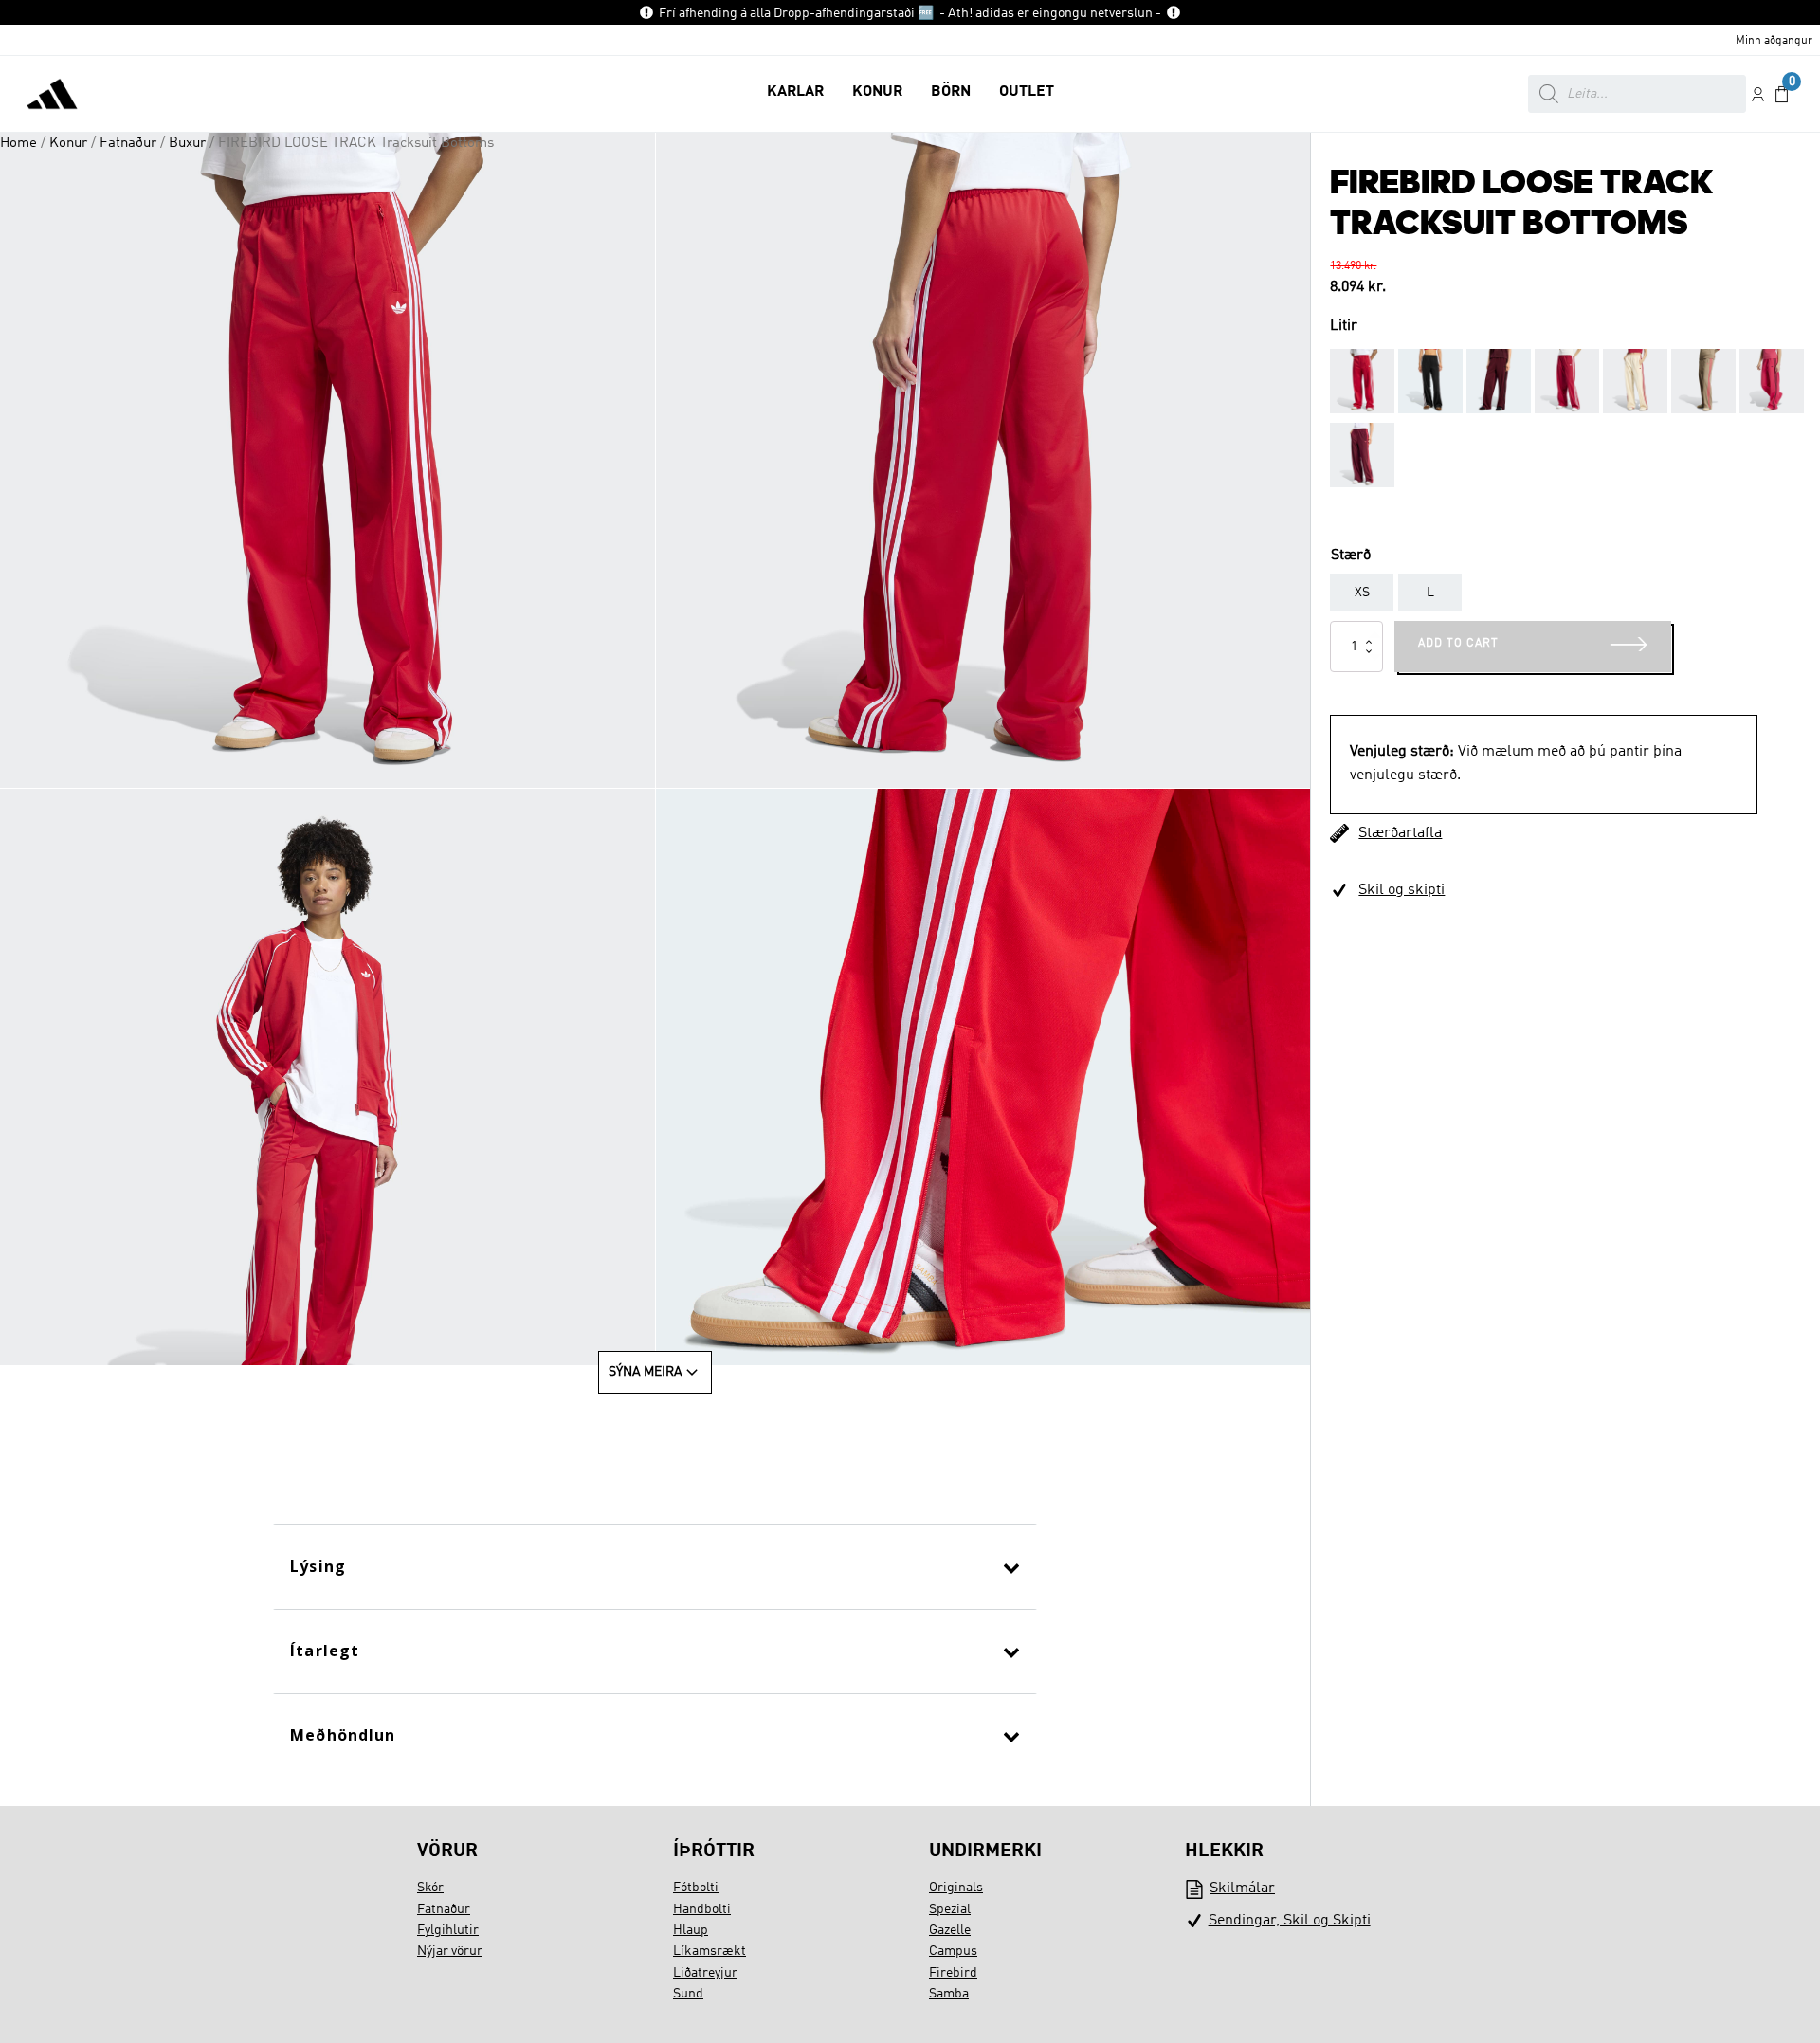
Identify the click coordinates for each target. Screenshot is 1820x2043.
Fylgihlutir (448, 1930)
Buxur (187, 143)
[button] (795, 94)
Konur (68, 143)
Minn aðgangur (1774, 41)
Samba (949, 1994)
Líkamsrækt (710, 1951)
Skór (430, 1888)
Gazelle (950, 1930)
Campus (953, 1951)
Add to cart (1458, 644)
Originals (956, 1888)
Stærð (1351, 556)
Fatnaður (128, 143)
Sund (688, 1994)
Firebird (953, 1973)
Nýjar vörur (450, 1951)
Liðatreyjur (705, 1973)
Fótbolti (696, 1888)
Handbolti (702, 1909)
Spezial (950, 1909)
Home (18, 143)
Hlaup (691, 1930)
